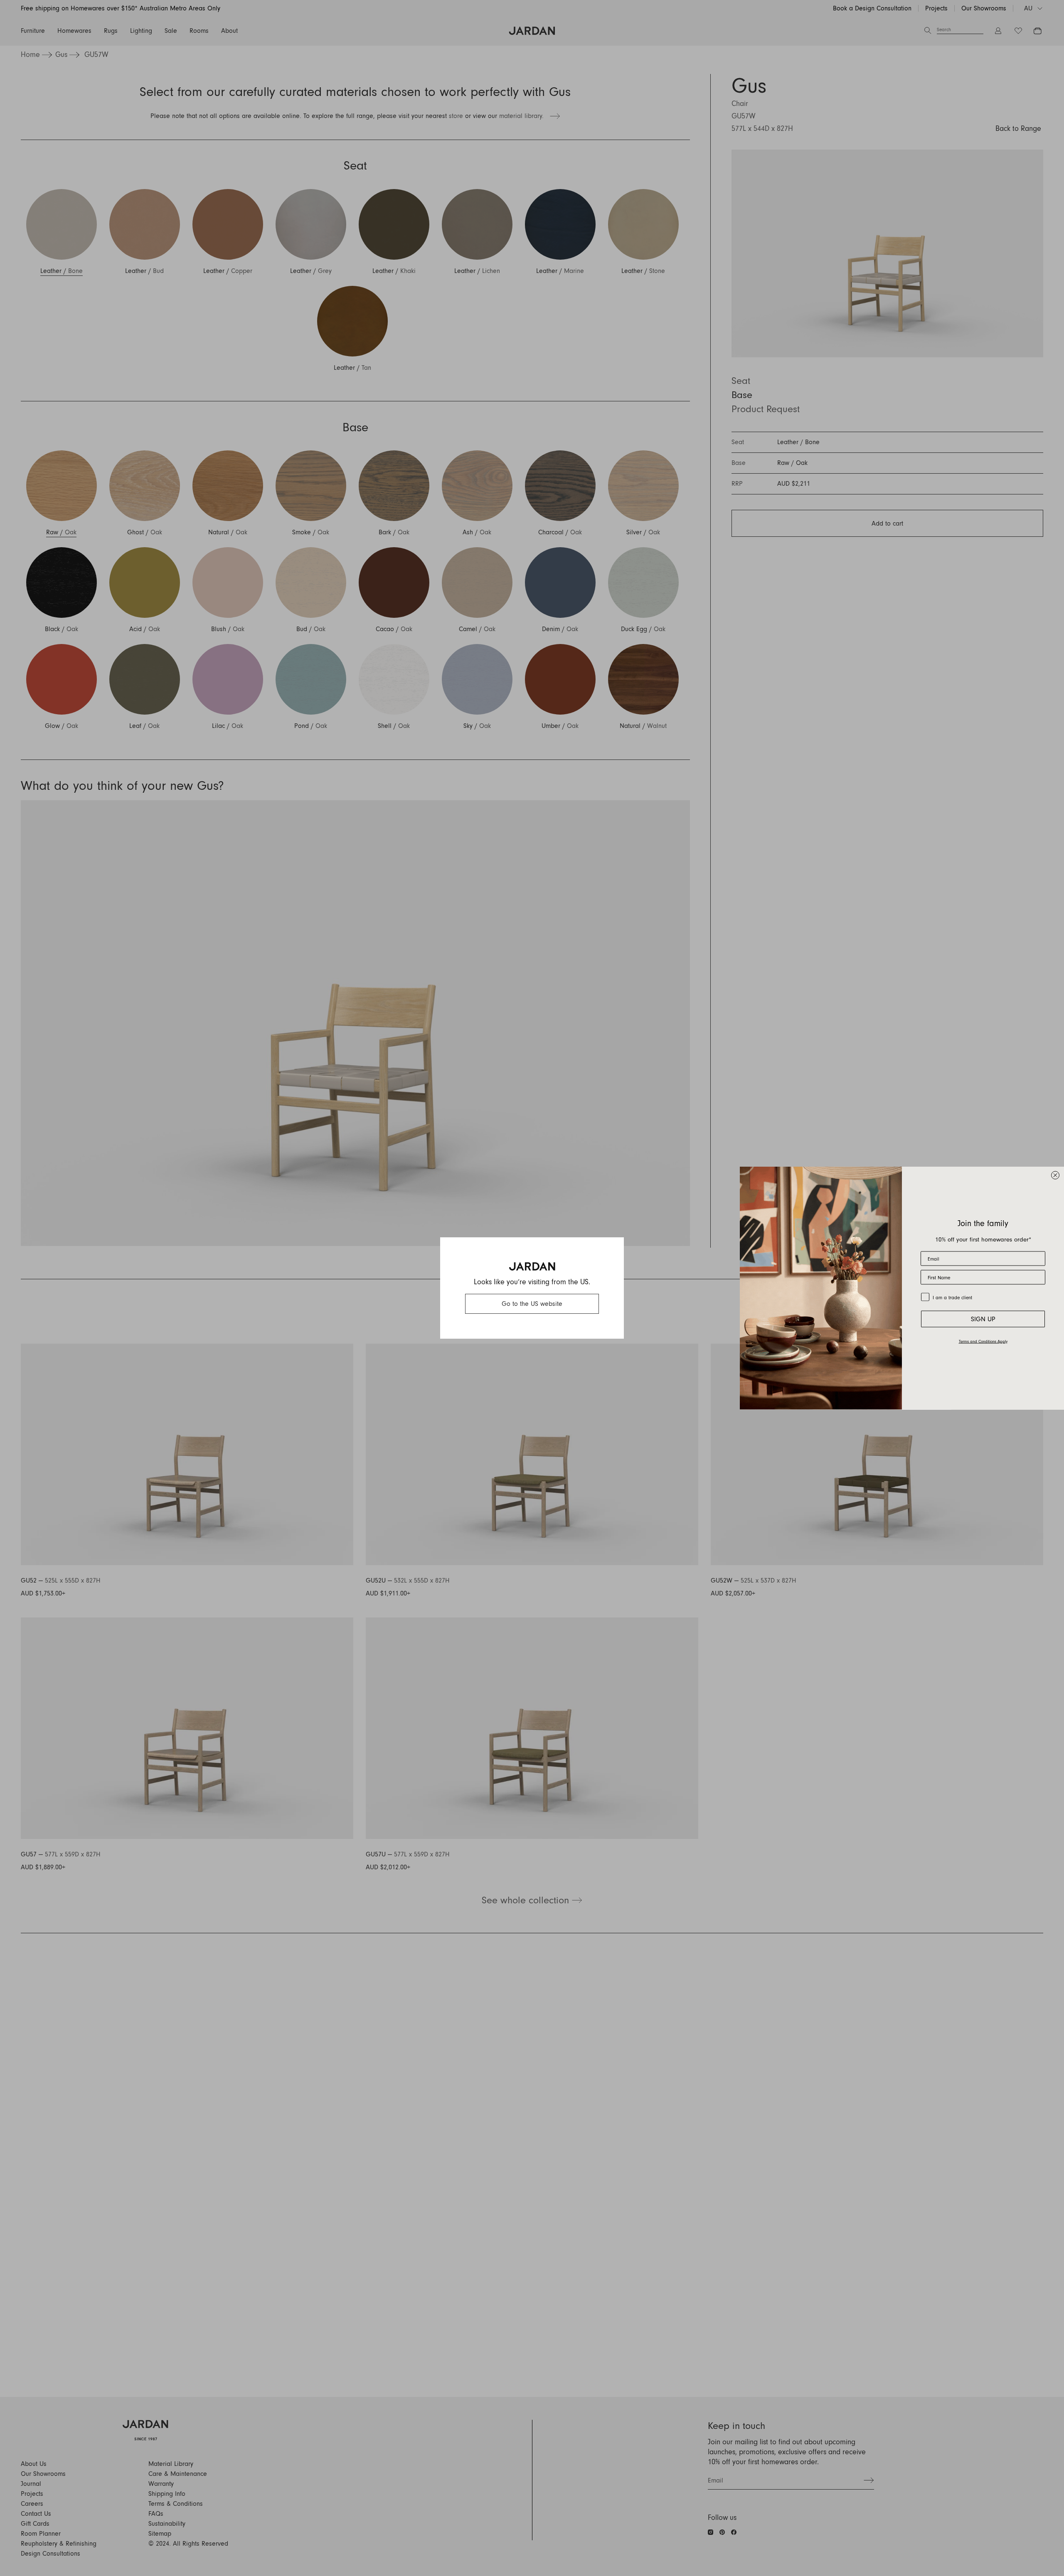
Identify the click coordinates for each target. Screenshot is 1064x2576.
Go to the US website (532, 1304)
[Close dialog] (1055, 1175)
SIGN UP (983, 1319)
